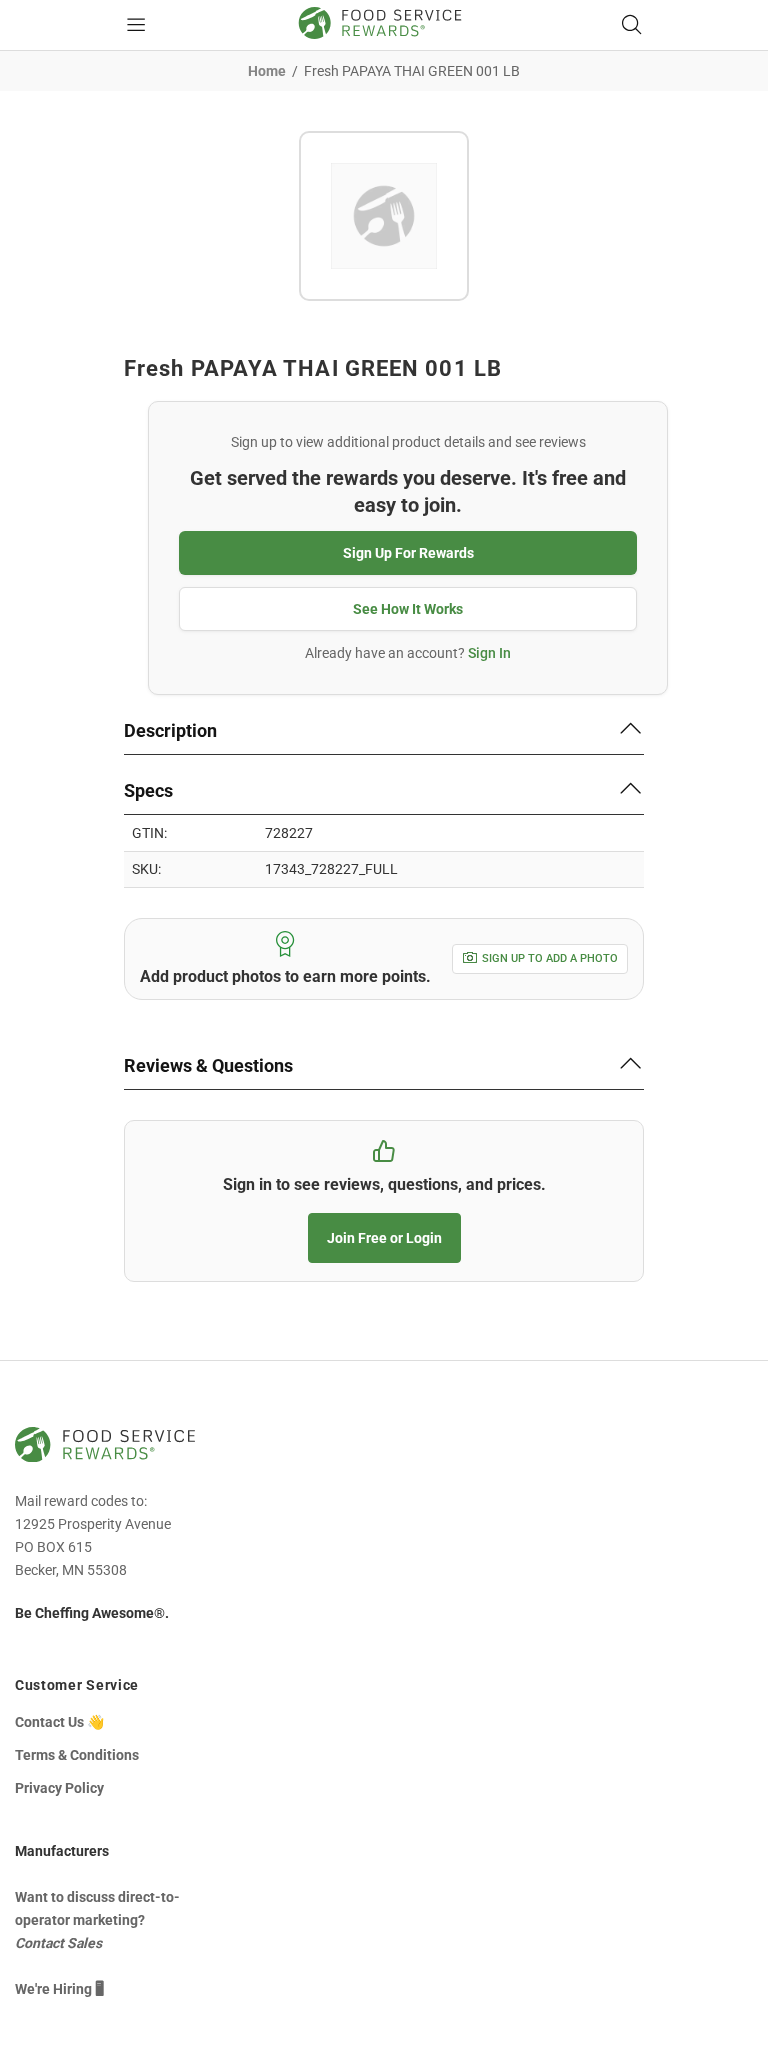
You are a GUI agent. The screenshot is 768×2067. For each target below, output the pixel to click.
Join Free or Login (384, 1238)
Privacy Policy (59, 1788)
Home (267, 71)
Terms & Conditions (77, 1755)
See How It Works (408, 609)
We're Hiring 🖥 (59, 1989)
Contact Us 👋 (59, 1722)
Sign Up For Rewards (408, 553)
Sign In (489, 653)
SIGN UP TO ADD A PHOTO (550, 958)
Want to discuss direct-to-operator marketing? (97, 1920)
